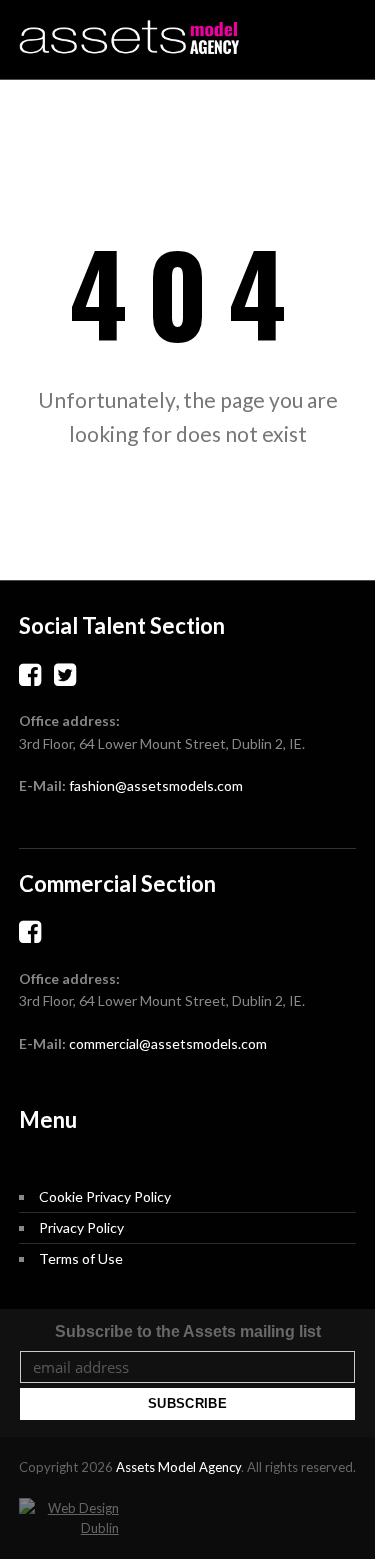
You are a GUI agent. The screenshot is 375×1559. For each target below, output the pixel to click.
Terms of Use (81, 1258)
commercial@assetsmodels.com (168, 1043)
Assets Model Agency (178, 1467)
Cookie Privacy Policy (105, 1196)
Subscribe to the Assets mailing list (188, 1331)
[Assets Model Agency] (129, 37)
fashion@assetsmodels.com (156, 785)
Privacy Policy (81, 1227)
